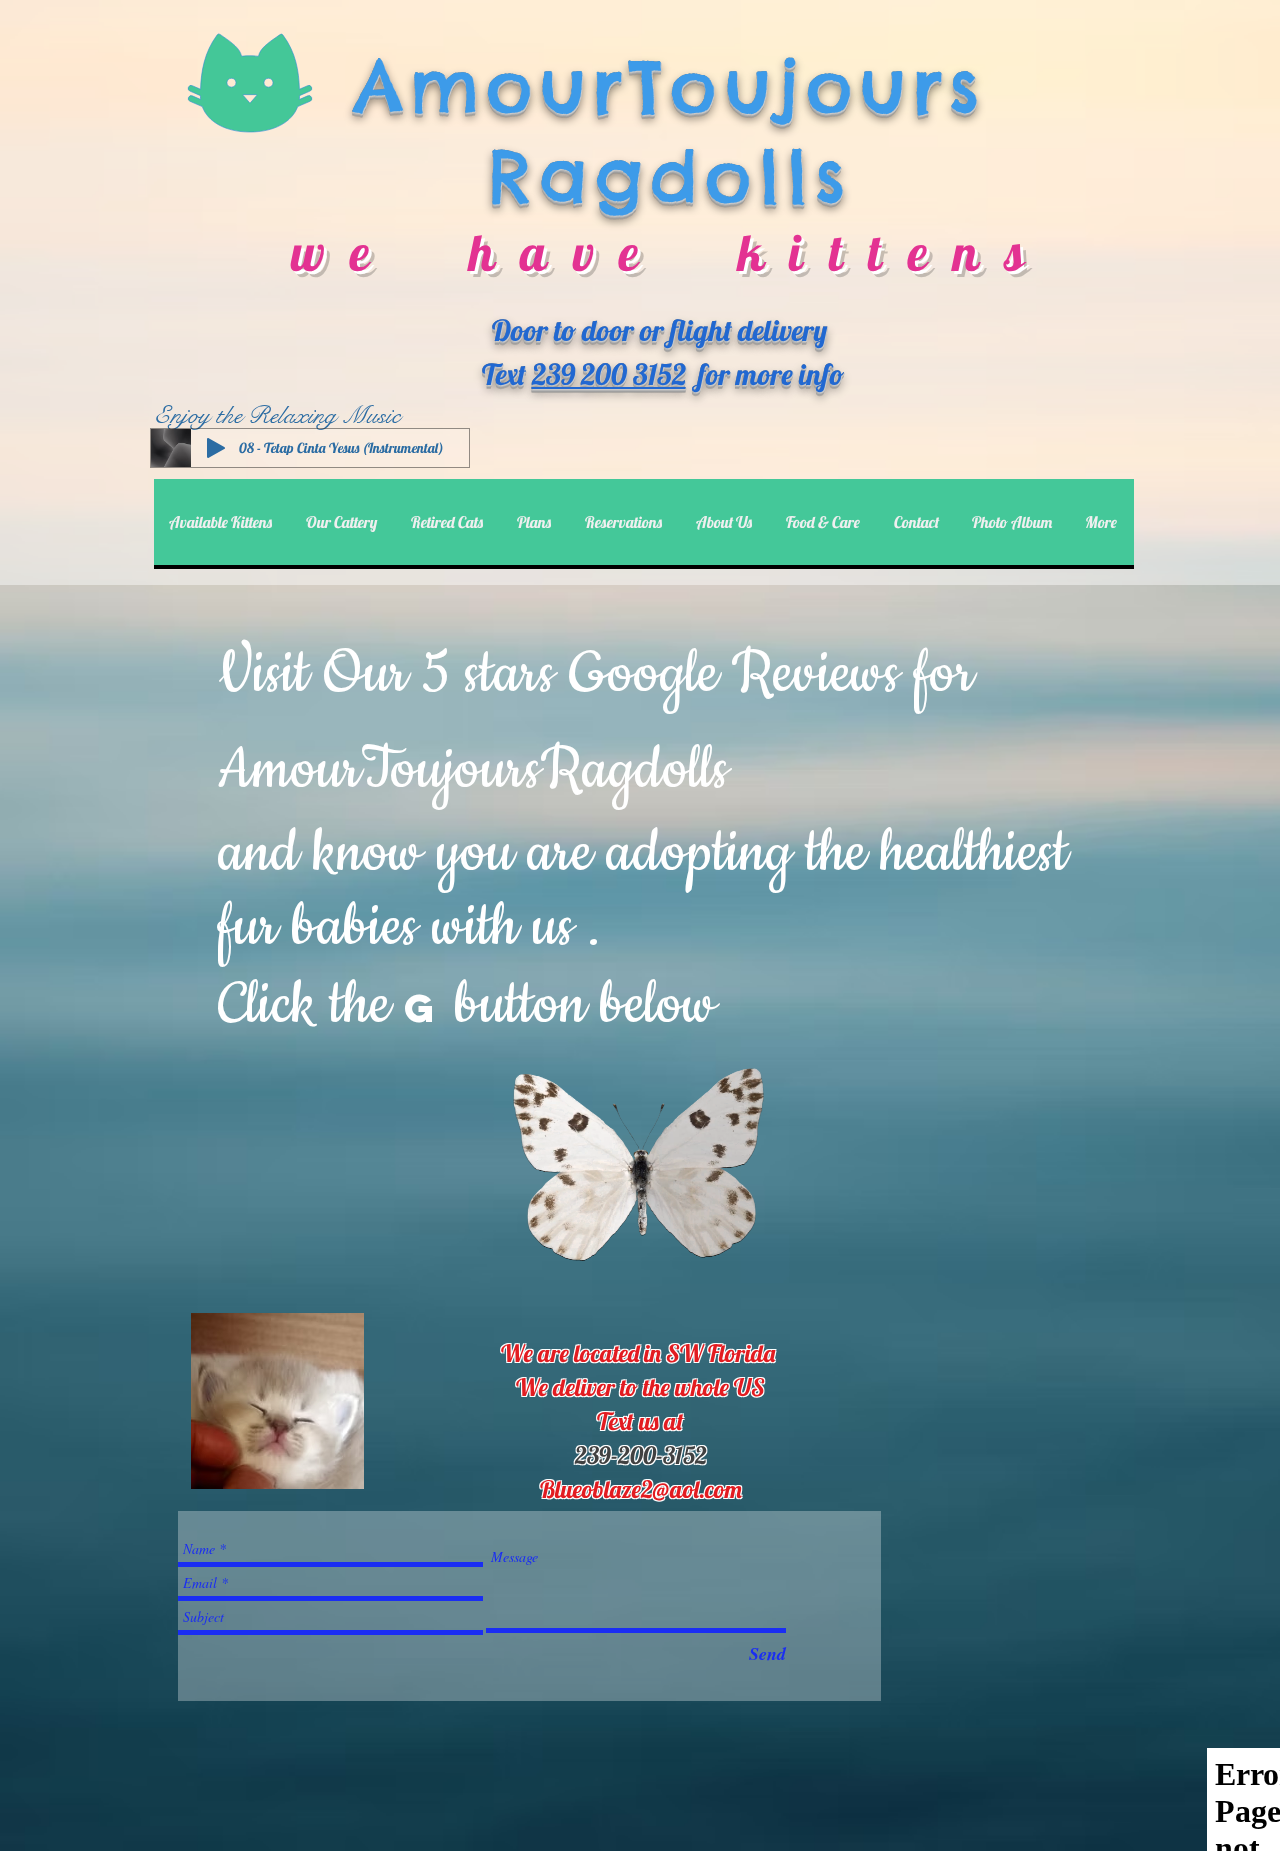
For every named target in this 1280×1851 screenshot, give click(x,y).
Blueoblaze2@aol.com (641, 1489)
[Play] (216, 448)
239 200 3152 (609, 374)
